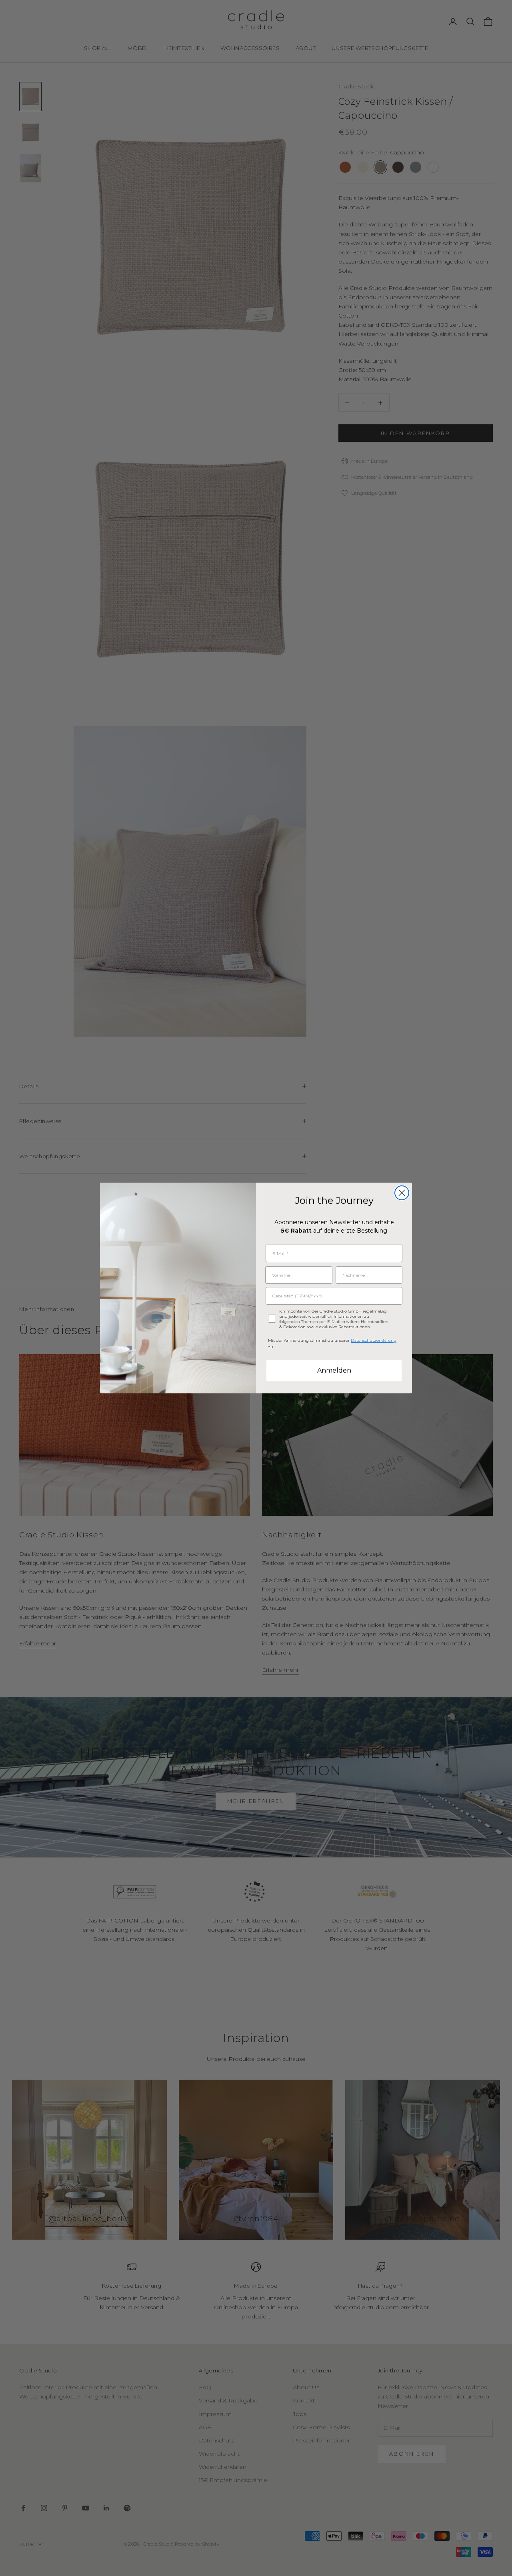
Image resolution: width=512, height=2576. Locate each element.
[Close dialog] (402, 1193)
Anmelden (334, 1370)
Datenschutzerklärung (374, 1340)
